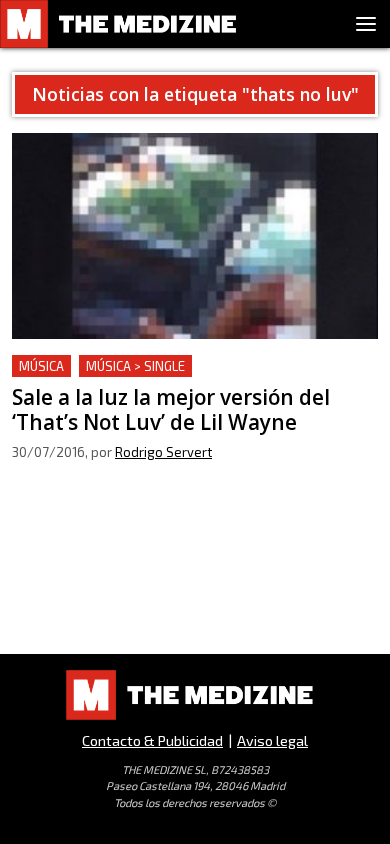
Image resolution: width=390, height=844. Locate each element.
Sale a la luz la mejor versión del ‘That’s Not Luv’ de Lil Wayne (186, 378)
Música (41, 366)
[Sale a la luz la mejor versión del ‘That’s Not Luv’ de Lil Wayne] (195, 236)
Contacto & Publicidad (152, 740)
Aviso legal (272, 740)
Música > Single (135, 366)
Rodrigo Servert (163, 452)
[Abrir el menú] (366, 24)
